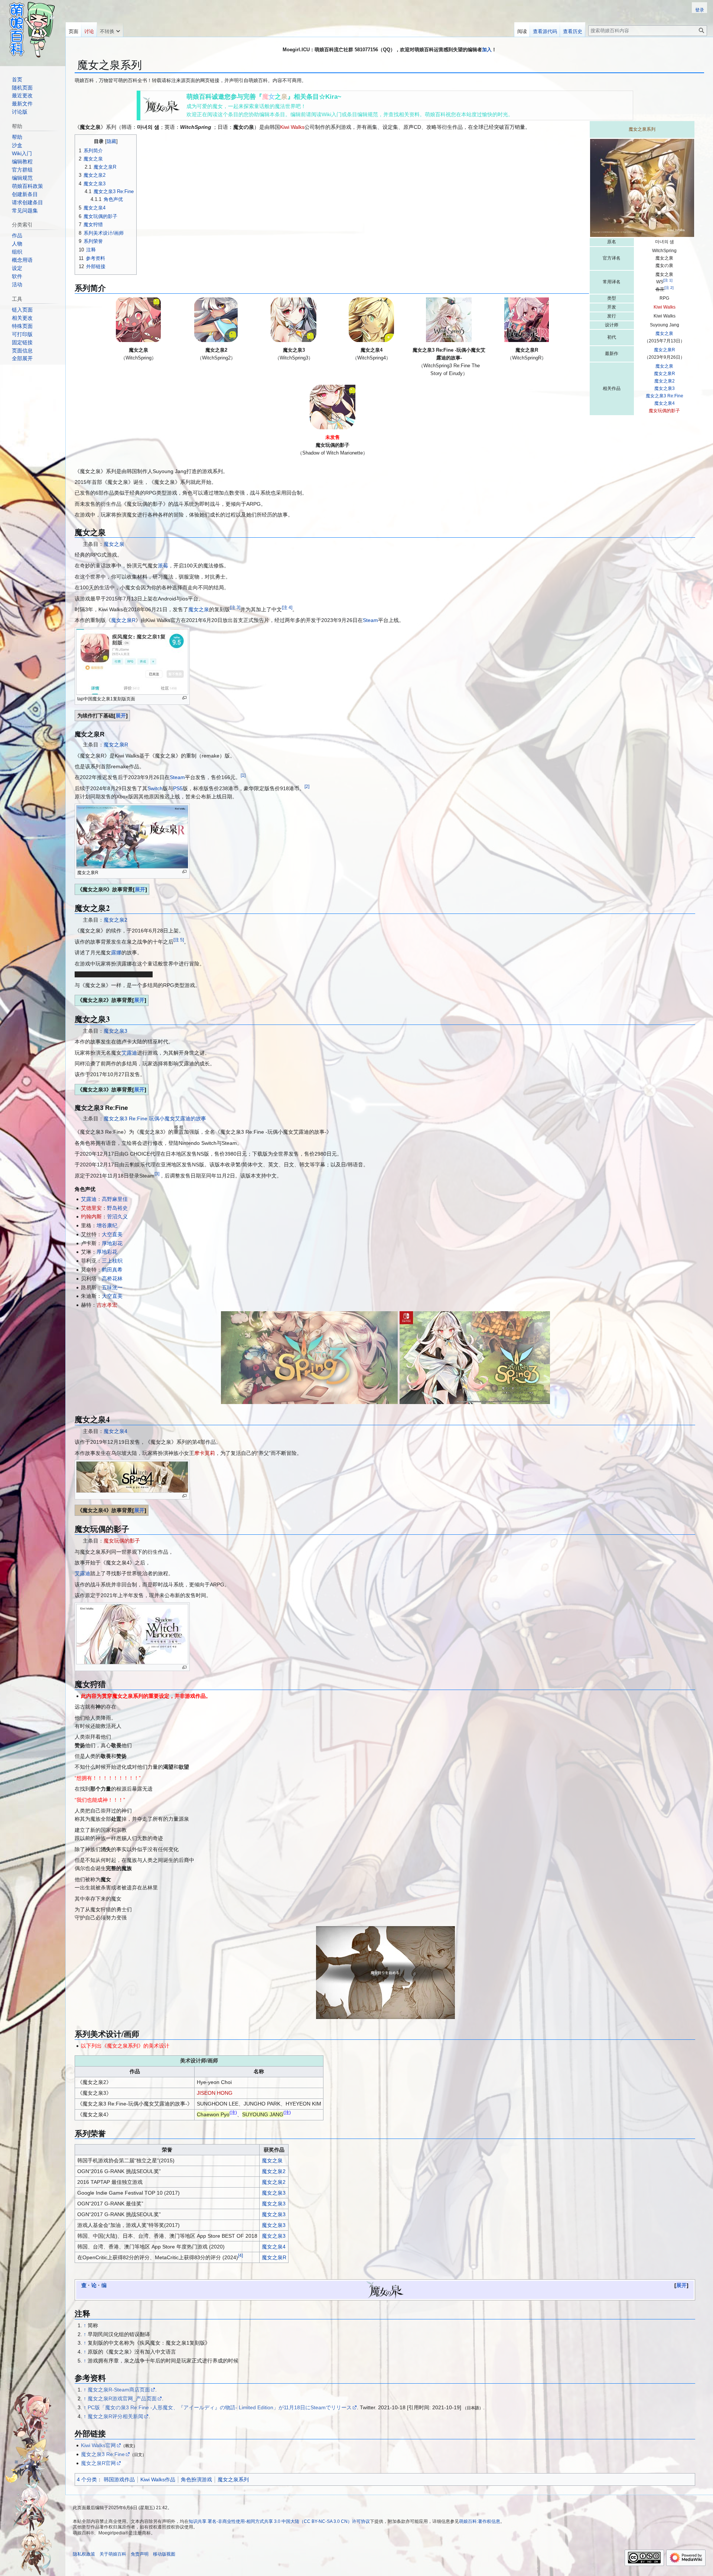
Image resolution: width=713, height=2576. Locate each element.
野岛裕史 (117, 1208)
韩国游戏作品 (119, 2479)
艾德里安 (91, 1208)
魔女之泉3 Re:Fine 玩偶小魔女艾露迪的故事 (155, 1118)
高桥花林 (112, 1279)
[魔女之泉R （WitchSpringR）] (527, 320)
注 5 (179, 940)
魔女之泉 (664, 333)
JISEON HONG (215, 2093)
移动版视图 (164, 2554)
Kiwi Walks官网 (98, 2445)
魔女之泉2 (665, 381)
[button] (110, 30)
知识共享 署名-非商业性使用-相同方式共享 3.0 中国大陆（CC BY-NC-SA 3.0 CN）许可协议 (279, 2521)
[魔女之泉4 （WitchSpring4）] (371, 320)
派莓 (163, 566)
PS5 (178, 788)
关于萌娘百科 (113, 2554)
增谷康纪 (107, 1225)
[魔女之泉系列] (161, 105)
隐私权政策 (84, 2554)
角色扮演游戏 (196, 2479)
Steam (370, 620)
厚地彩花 (112, 1243)
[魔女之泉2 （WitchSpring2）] (216, 320)
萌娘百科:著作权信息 (480, 2521)
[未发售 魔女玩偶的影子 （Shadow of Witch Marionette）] (332, 407)
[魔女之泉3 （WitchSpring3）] (294, 320)
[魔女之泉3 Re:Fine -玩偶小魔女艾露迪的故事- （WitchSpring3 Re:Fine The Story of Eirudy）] (449, 320)
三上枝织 (112, 1261)
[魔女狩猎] (385, 1973)
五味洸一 (112, 1287)
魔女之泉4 (665, 403)
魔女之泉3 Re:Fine (665, 396)
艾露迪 (129, 1053)
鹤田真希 (112, 1270)
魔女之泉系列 (233, 2479)
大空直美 (112, 1234)
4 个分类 (87, 2479)
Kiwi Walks (665, 307)
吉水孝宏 (107, 1305)
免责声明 (140, 2554)
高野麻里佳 (115, 1199)
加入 (487, 50)
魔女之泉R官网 (98, 2463)
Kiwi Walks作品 (158, 2479)
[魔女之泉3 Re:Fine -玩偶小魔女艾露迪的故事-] (475, 1358)
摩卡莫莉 (205, 1453)
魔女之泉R (665, 350)
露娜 (116, 952)
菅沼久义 (117, 1217)
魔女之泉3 (665, 388)
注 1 (668, 280)
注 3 (235, 607)
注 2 (669, 288)
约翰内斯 (91, 1217)
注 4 (287, 607)
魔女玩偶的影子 (664, 411)
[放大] (184, 698)
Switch (155, 788)
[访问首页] (33, 30)
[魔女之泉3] (309, 1358)
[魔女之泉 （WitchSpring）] (139, 320)
